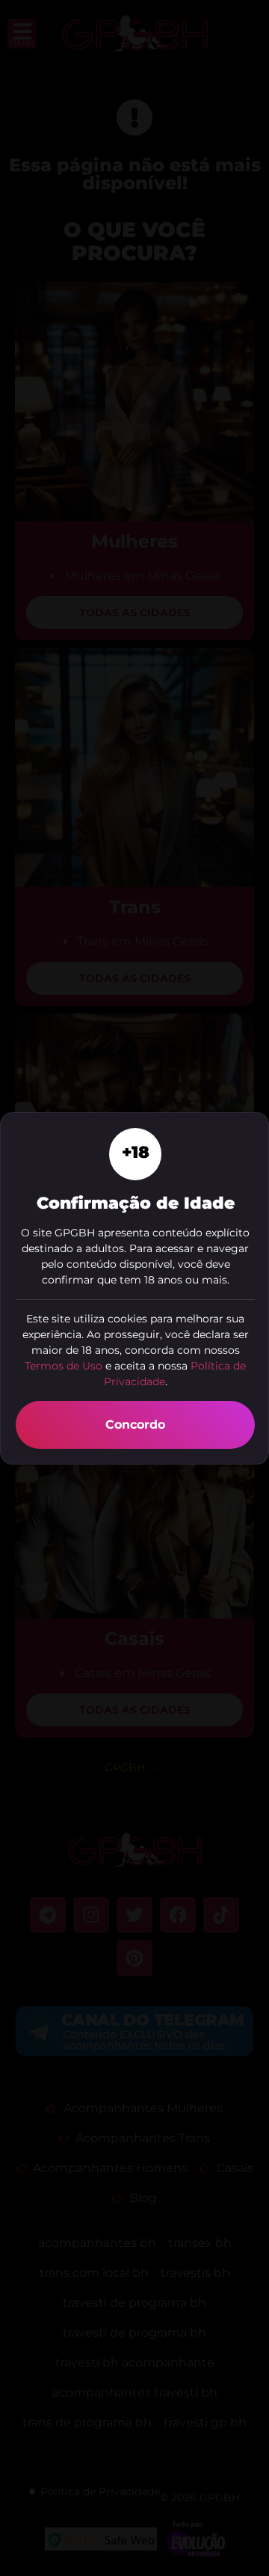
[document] (134, 1288)
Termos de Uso (64, 1366)
